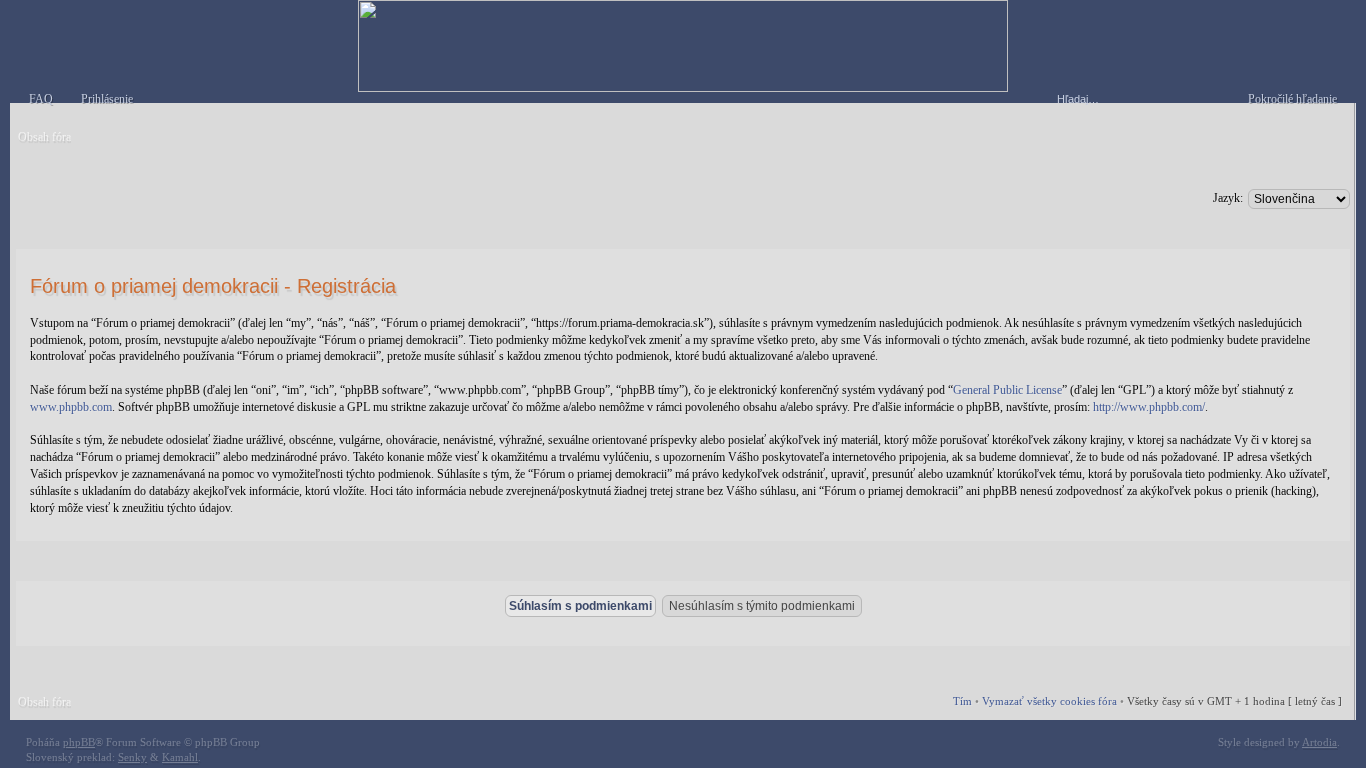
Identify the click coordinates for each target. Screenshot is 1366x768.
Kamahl (180, 757)
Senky (132, 757)
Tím (962, 701)
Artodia (1319, 742)
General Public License (1007, 390)
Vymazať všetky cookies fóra (1049, 701)
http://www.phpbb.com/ (1149, 407)
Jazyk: (1228, 198)
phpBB (79, 742)
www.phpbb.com (71, 407)
